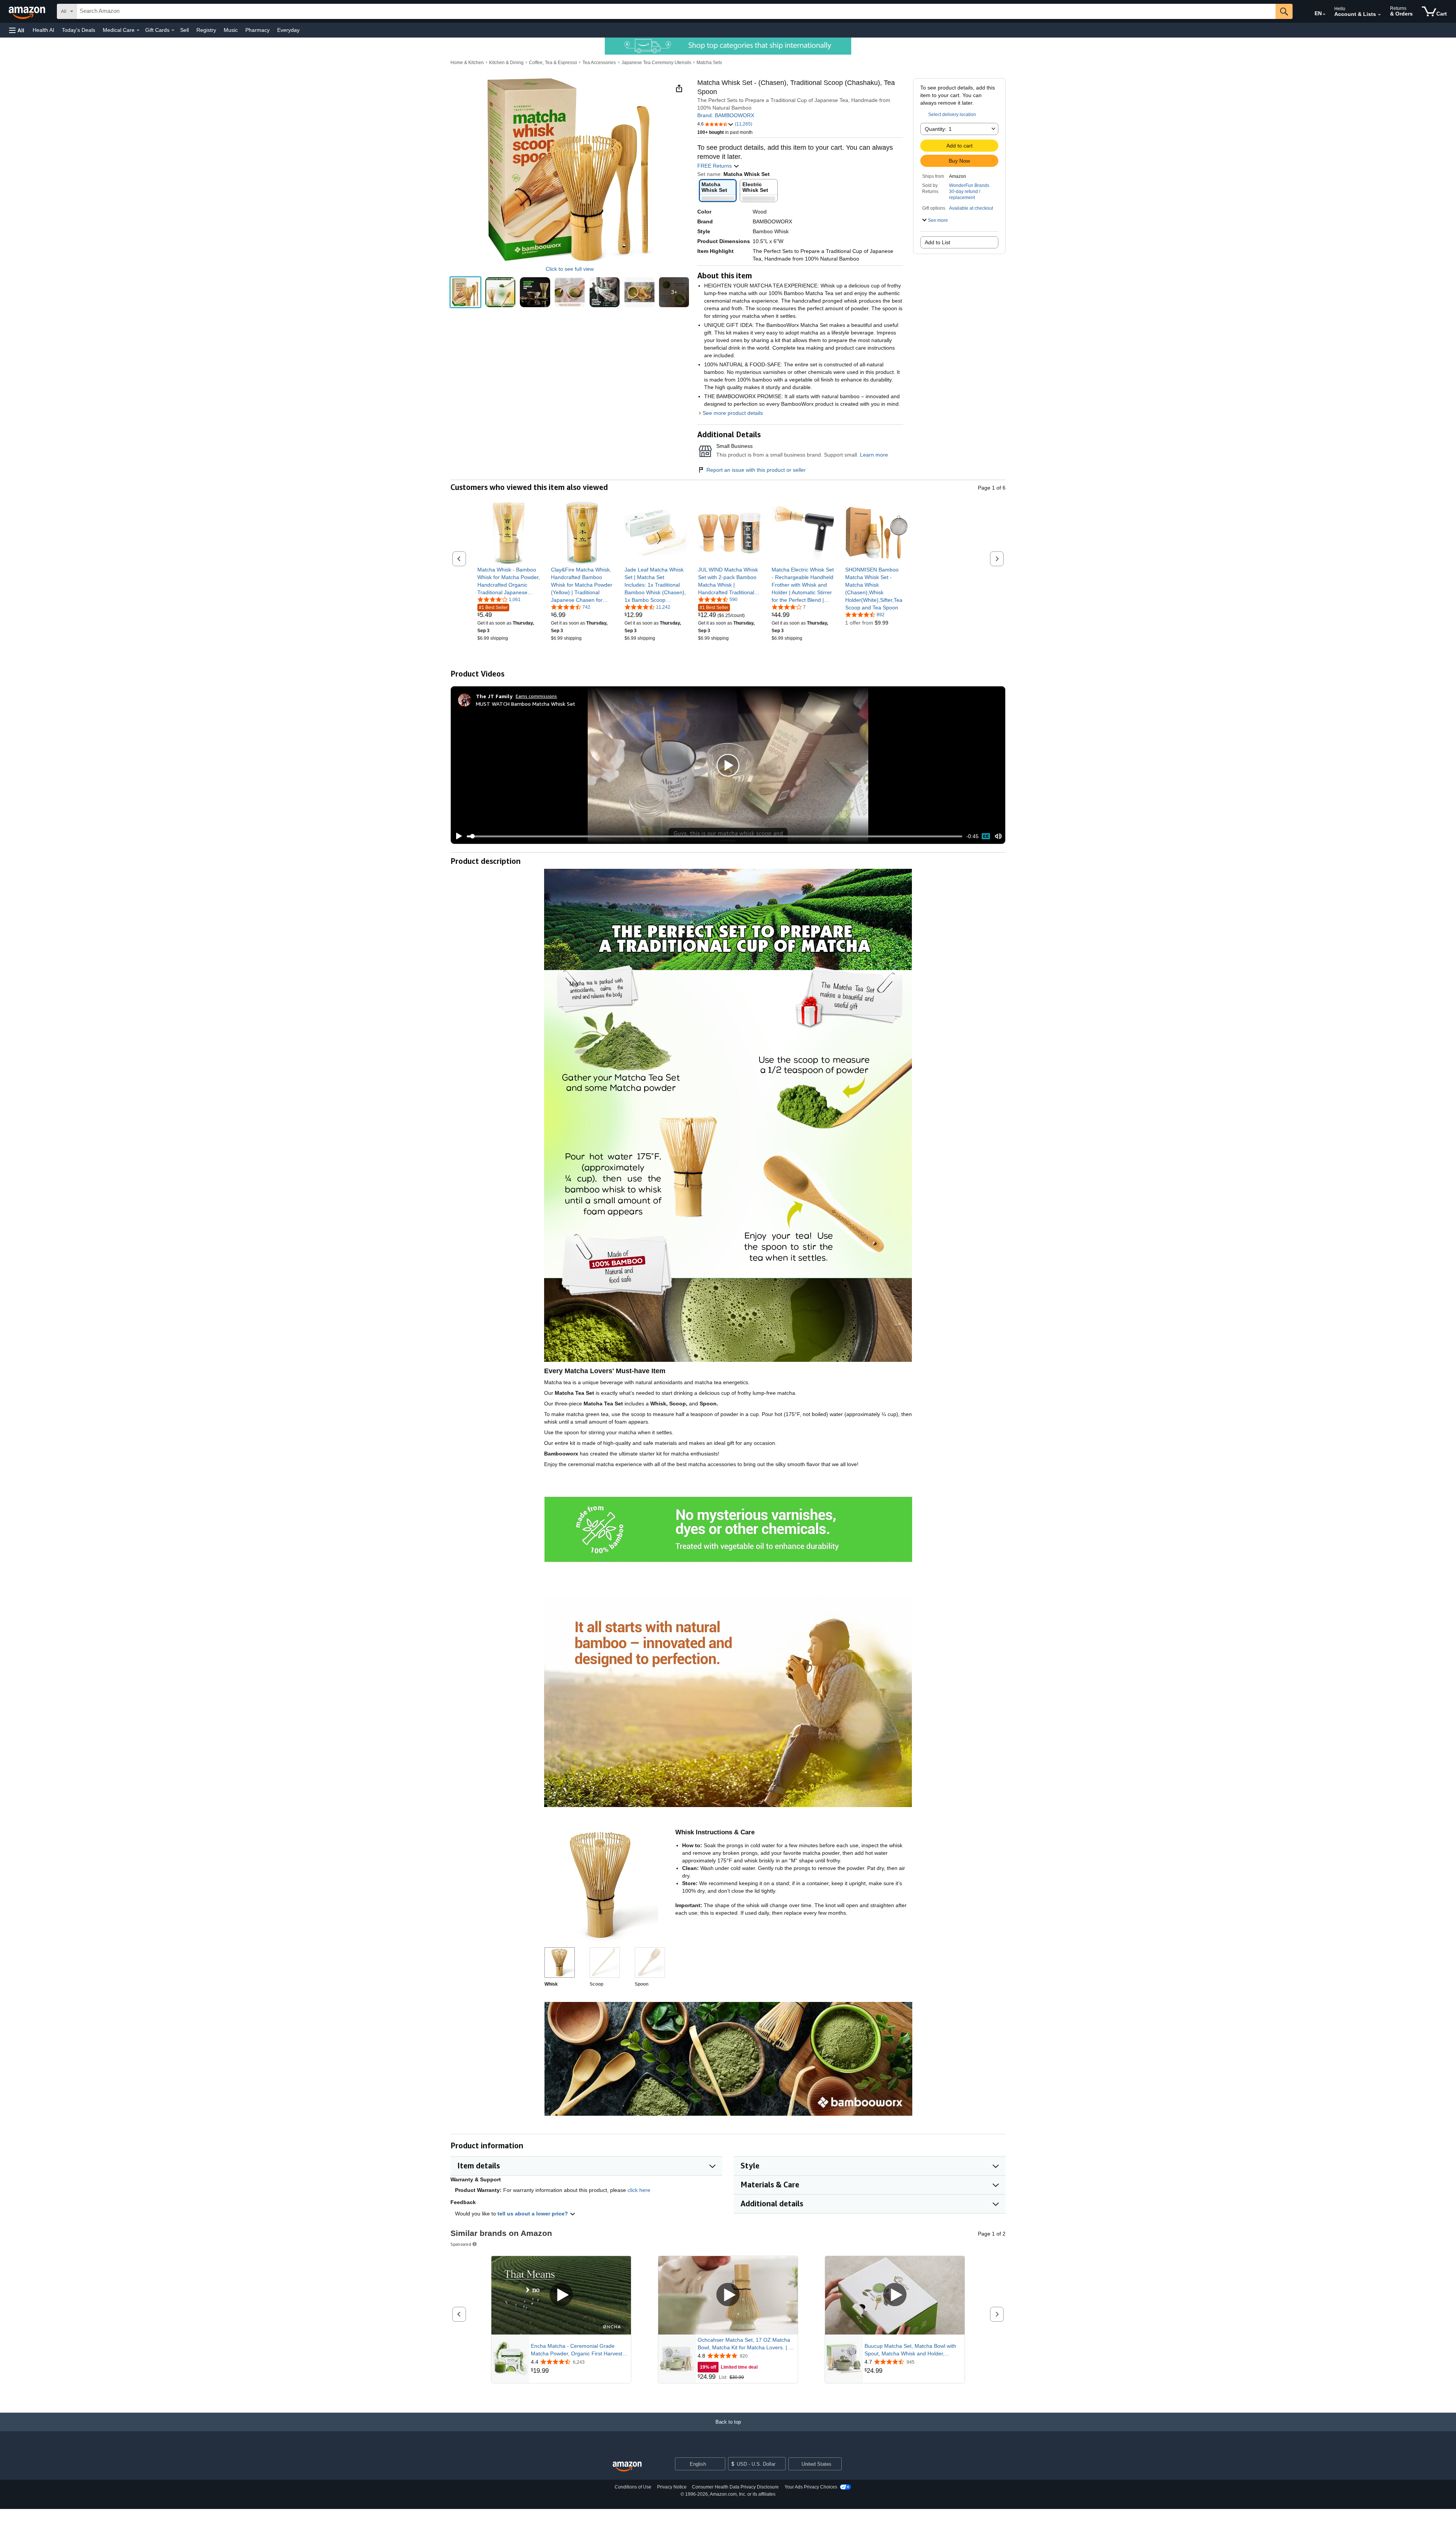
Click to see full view (570, 269)
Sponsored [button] (461, 2244)
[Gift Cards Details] (173, 30)
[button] (17, 30)
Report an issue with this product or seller (756, 470)
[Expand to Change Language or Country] (1324, 14)
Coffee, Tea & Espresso (553, 63)
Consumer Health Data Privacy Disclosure (735, 2487)
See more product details (733, 413)
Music (231, 30)
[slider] (715, 836)
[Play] (457, 836)
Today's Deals (78, 30)
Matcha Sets (709, 63)
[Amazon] (28, 11)
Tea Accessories (599, 63)
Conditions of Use (633, 2487)
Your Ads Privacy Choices (811, 2487)
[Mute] (998, 836)
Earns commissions (536, 696)
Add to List (937, 242)
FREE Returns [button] (715, 166)
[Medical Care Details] (138, 30)
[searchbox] (676, 11)
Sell (184, 30)
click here (639, 2190)
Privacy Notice (672, 2487)
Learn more (874, 455)
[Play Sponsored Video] (561, 2295)
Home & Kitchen (467, 63)
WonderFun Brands (969, 185)
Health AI (43, 30)
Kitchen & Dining (506, 63)
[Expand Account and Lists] (1379, 15)
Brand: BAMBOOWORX (726, 115)
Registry (206, 30)
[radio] (465, 292)
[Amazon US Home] (627, 2467)
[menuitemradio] (986, 836)
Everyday (288, 30)
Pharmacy (257, 30)
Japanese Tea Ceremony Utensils (656, 63)
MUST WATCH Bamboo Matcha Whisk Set (526, 704)
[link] (509, 581)
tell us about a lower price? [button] (533, 2214)
